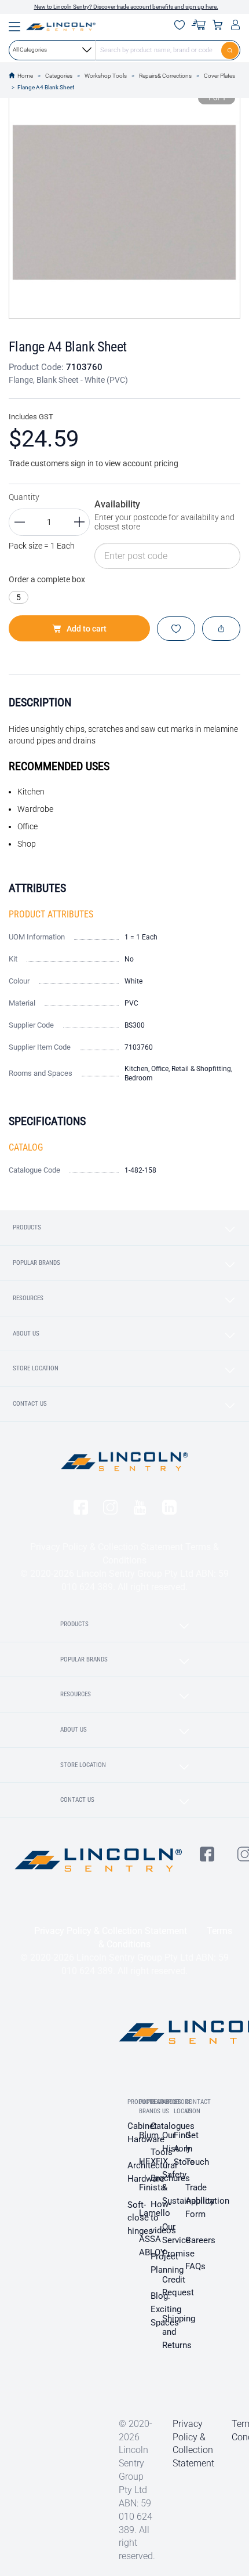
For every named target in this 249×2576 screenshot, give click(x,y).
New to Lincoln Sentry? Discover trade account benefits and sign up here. (126, 7)
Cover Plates (219, 76)
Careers (200, 2240)
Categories (59, 76)
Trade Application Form (207, 2201)
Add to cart (87, 629)
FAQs (195, 2266)
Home (25, 76)
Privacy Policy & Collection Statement (107, 1547)
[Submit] (231, 50)
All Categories (30, 50)
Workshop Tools (106, 76)
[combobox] (124, 50)
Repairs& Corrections (165, 76)
